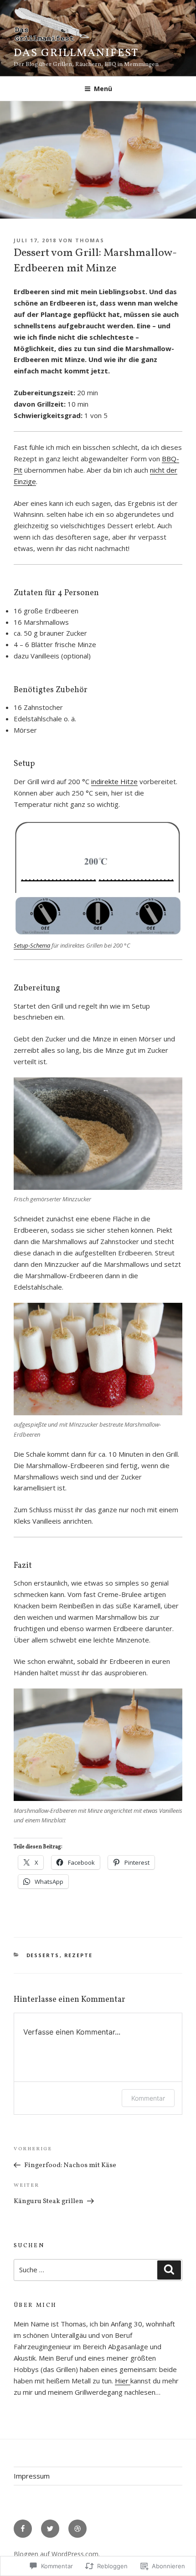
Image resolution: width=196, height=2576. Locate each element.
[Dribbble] (77, 2529)
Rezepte (79, 1955)
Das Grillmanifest (76, 53)
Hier (123, 2381)
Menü (103, 89)
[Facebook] (23, 2529)
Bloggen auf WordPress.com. (57, 2554)
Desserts (43, 1955)
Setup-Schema (32, 945)
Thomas (90, 240)
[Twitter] (50, 2529)
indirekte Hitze (114, 781)
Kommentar (148, 2098)
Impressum (32, 2476)
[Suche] (169, 2270)
